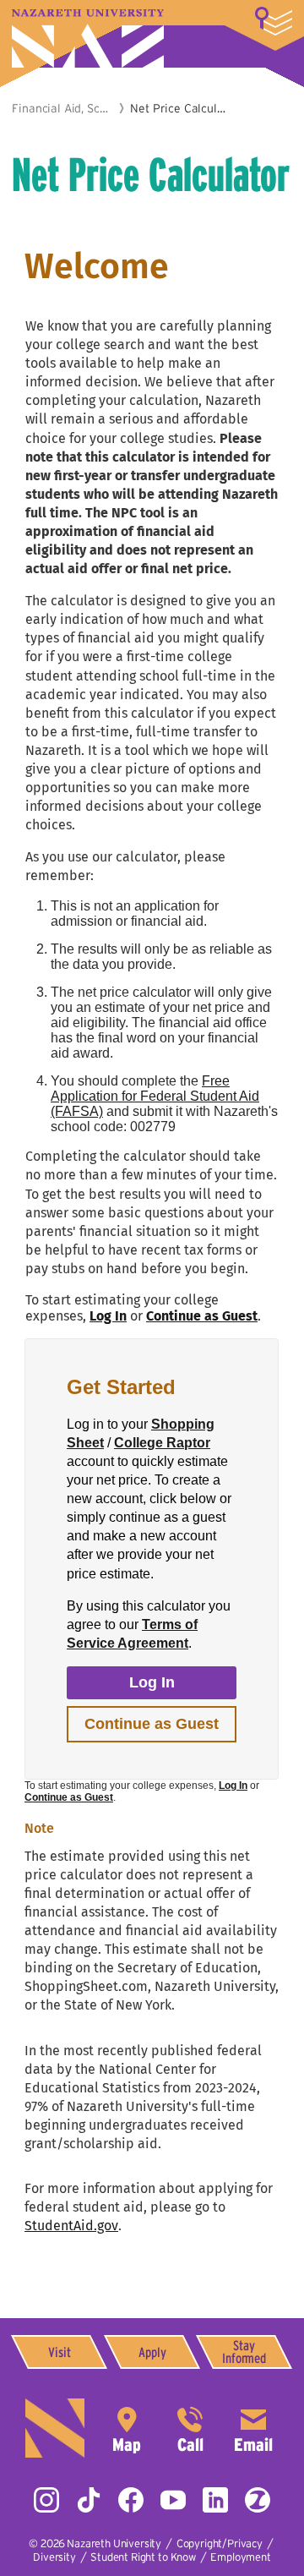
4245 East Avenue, (127, 2428)
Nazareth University (88, 38)
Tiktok (89, 2500)
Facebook (131, 2500)
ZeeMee (258, 2500)
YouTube (173, 2500)
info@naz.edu (253, 2428)
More (274, 21)
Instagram (46, 2500)
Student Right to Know (143, 2557)
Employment (240, 2557)
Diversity (54, 2557)
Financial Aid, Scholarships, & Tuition (62, 108)
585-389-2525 (190, 2428)
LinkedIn (215, 2500)
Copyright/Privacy (220, 2543)
